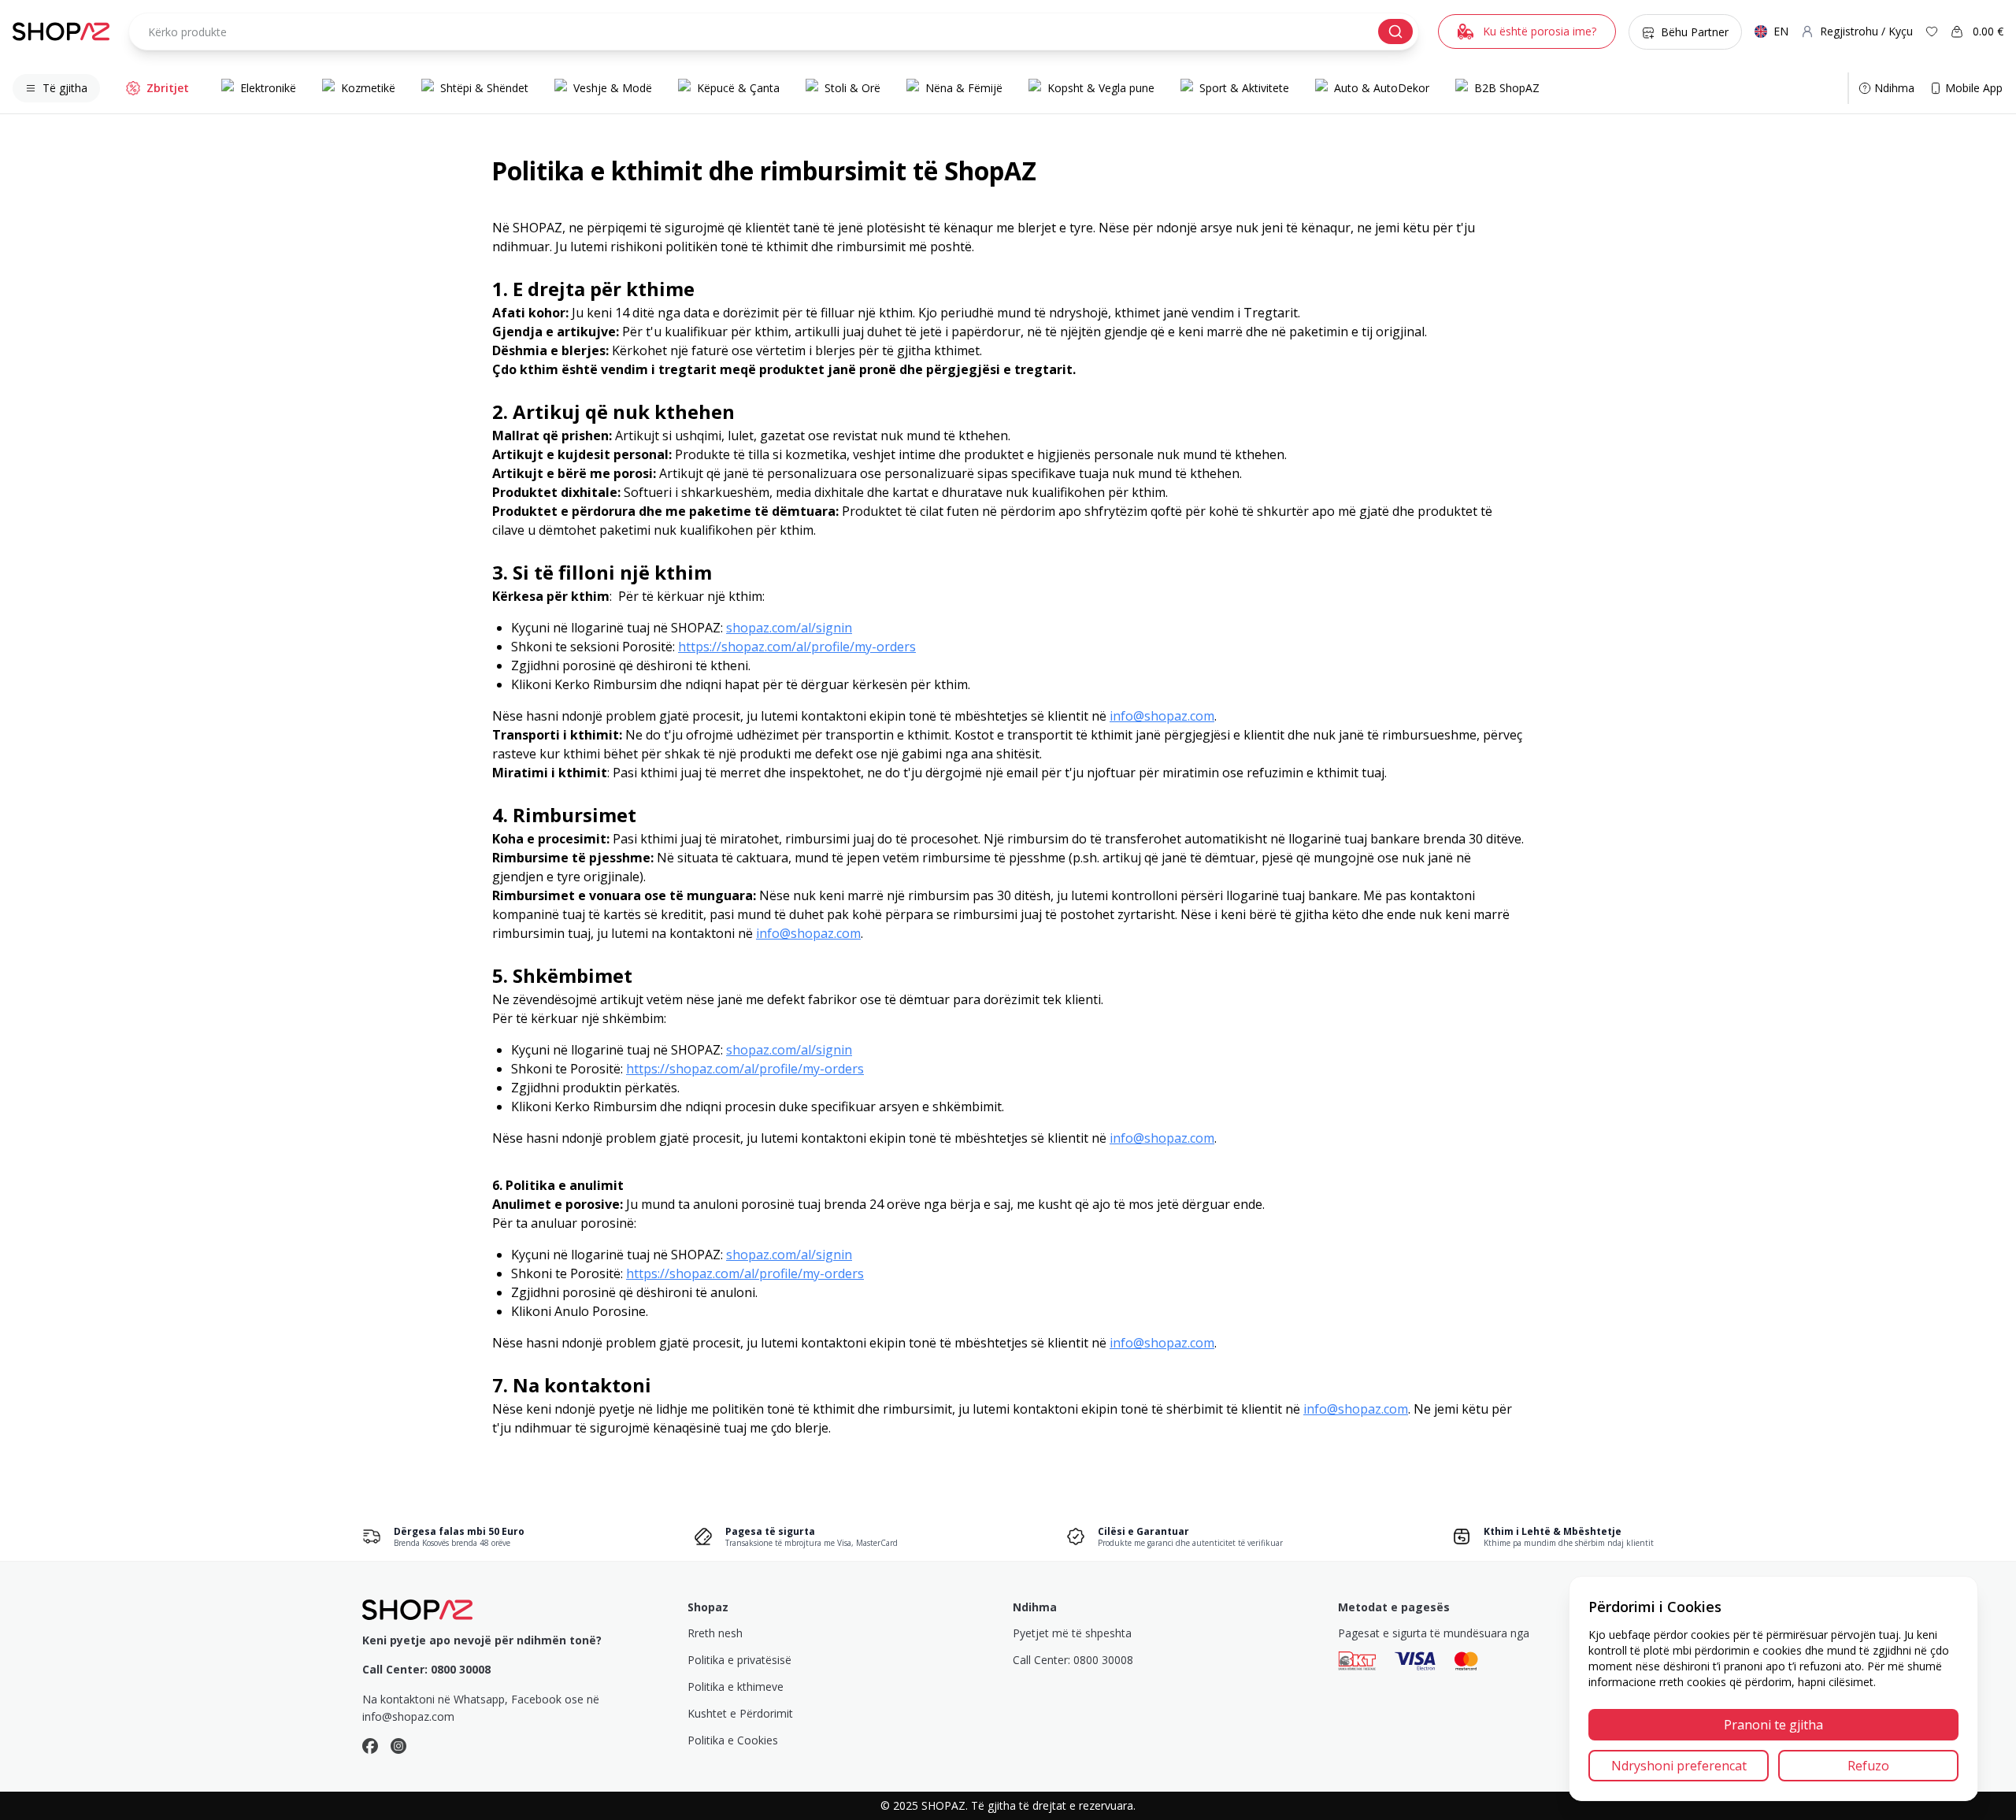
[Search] (1395, 32)
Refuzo (1868, 1766)
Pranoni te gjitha (1773, 1725)
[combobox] (774, 32)
